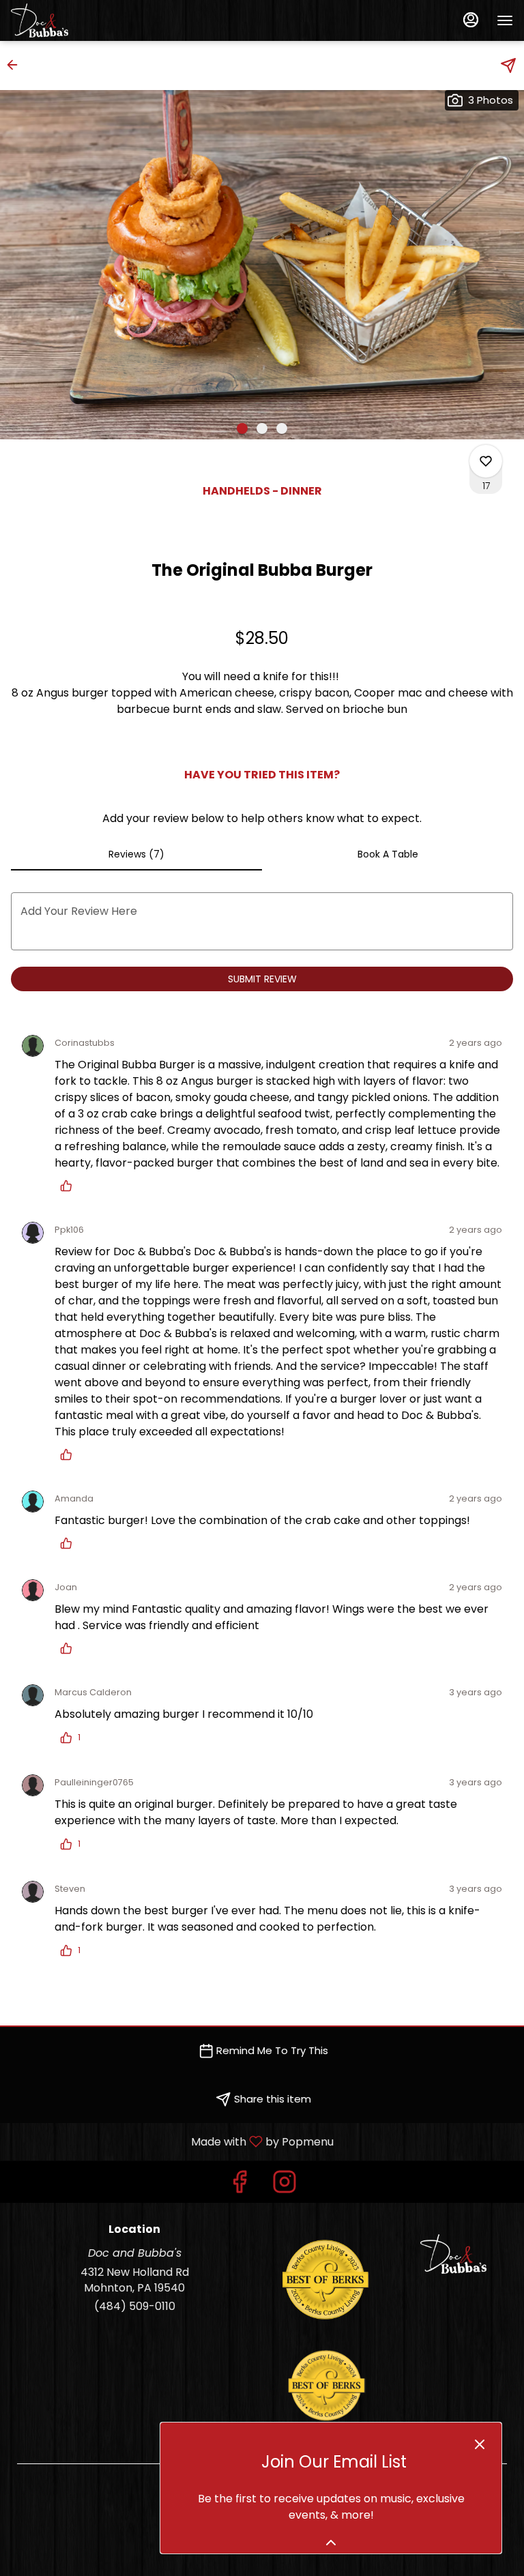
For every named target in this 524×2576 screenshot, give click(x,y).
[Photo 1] (242, 428)
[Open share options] (508, 65)
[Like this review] (70, 1186)
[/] (326, 2385)
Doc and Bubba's (453, 2254)
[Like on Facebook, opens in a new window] (239, 2185)
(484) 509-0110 (135, 2307)
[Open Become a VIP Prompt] (331, 2543)
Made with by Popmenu (172, 2141)
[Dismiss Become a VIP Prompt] (480, 2444)
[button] (16, 65)
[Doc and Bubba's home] (72, 20)
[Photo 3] (282, 428)
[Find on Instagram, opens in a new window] (285, 2185)
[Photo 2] (262, 428)
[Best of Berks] (326, 2279)
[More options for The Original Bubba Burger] (486, 461)
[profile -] (471, 20)
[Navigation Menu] (505, 20)
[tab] (136, 854)
